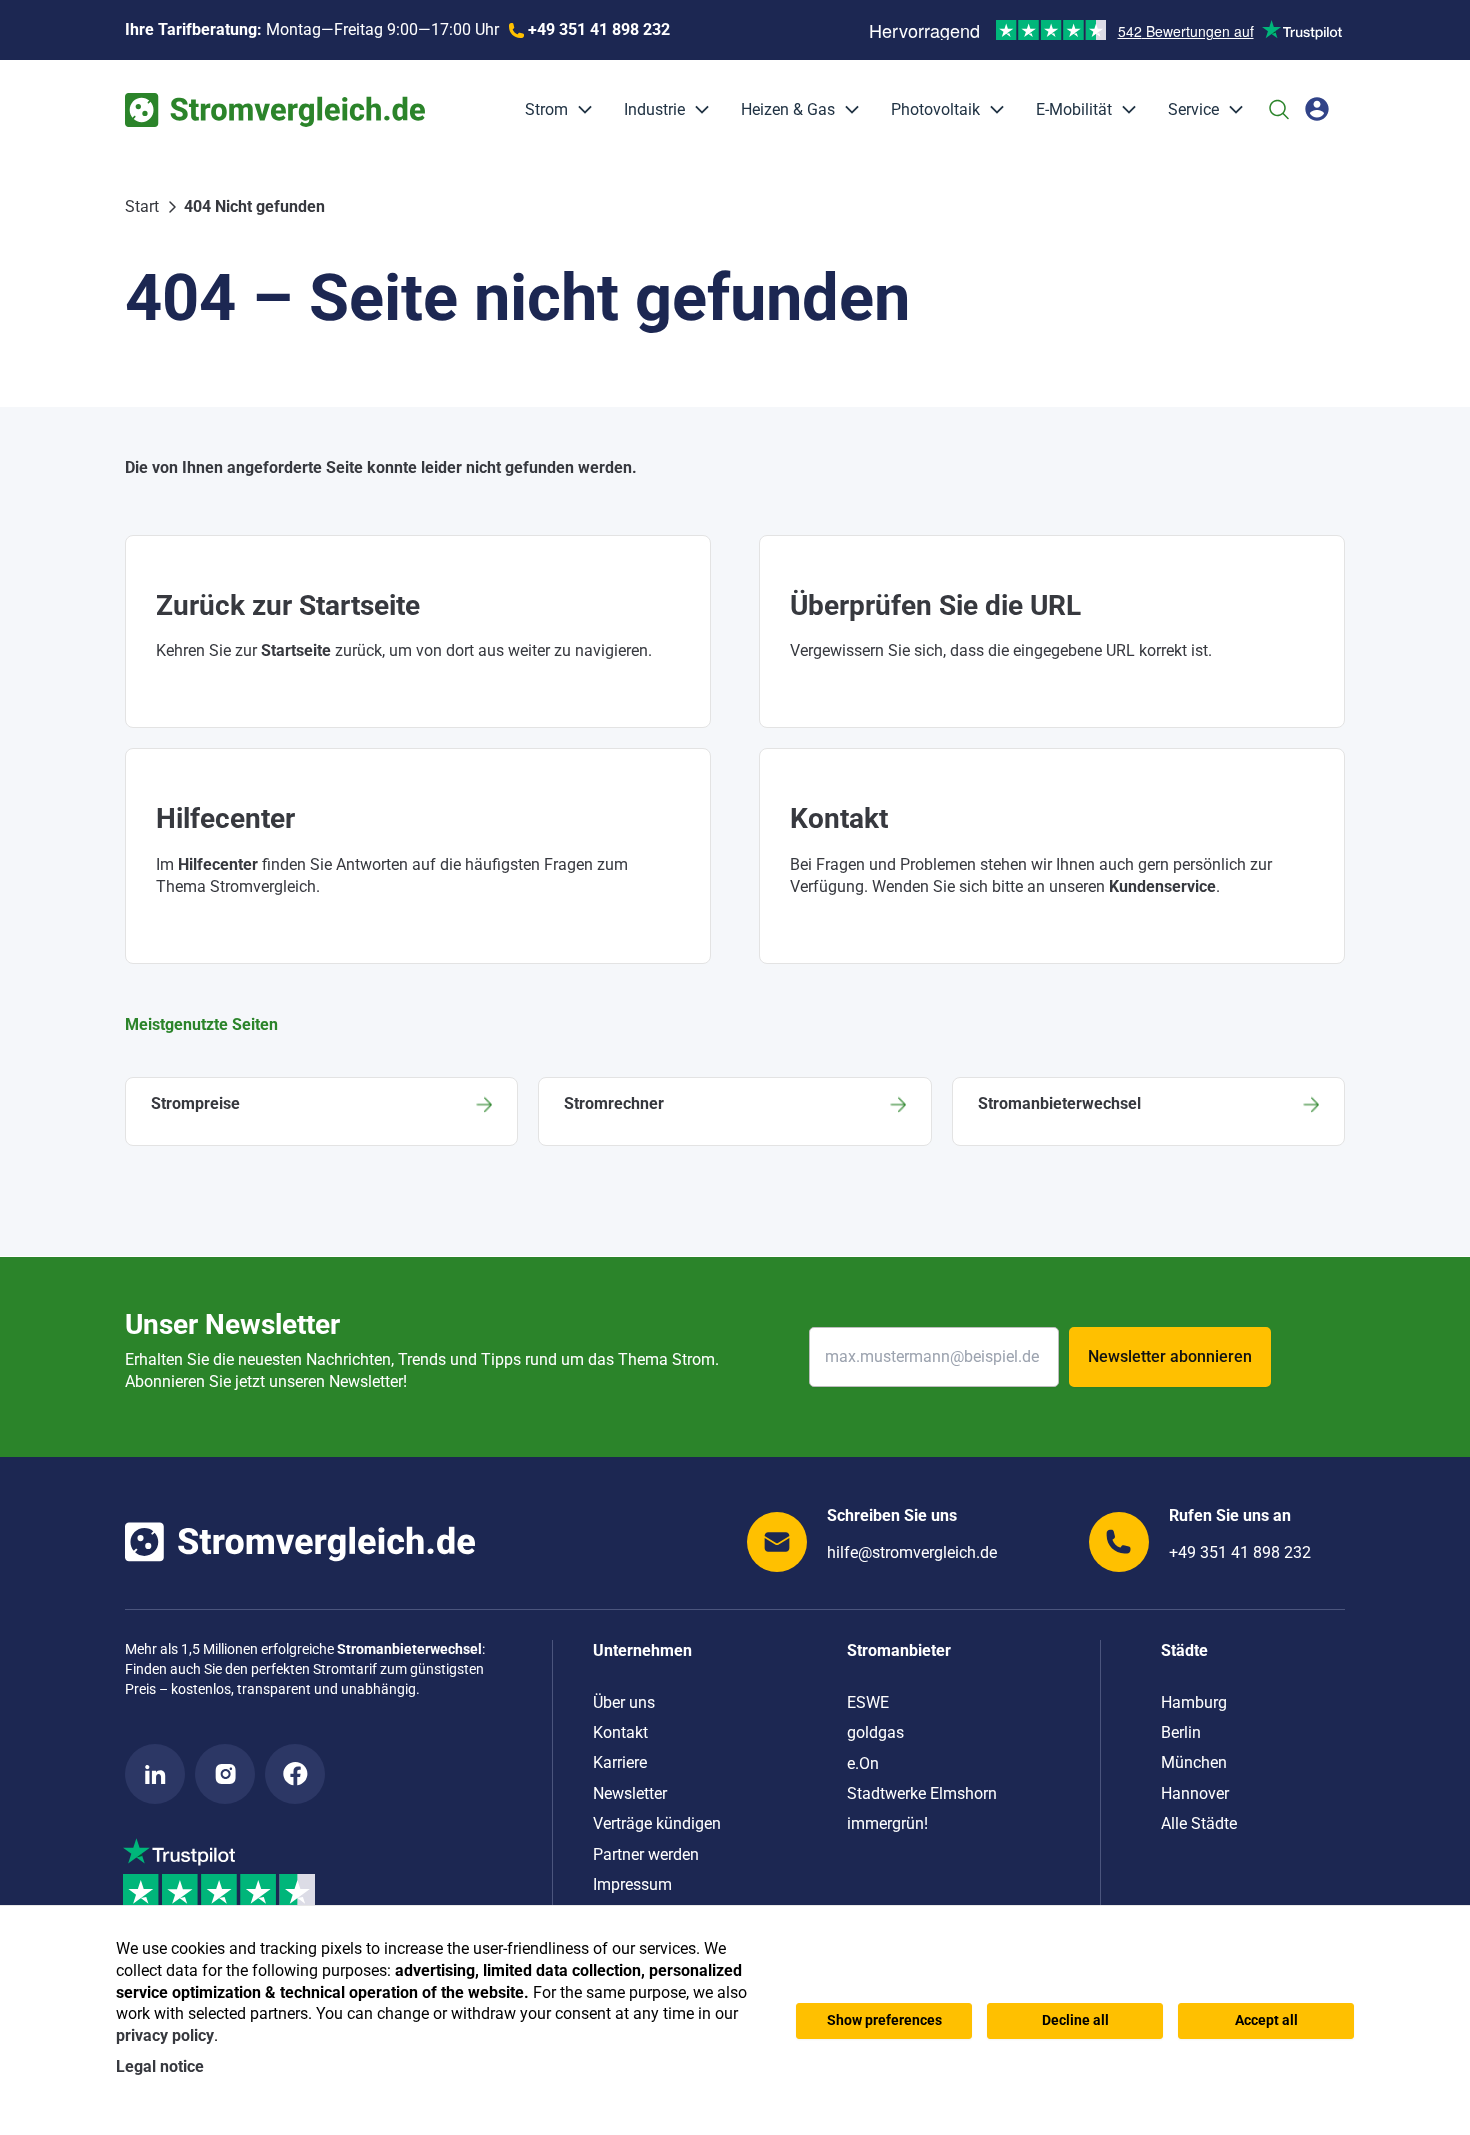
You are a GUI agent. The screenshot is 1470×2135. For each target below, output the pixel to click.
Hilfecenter (218, 864)
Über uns (624, 1702)
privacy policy (165, 2035)
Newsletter (630, 1793)
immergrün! (887, 1823)
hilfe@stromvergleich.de (912, 1552)
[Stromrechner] (734, 1111)
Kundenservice (1162, 886)
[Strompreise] (321, 1111)
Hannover (1195, 1793)
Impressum (632, 1884)
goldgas (875, 1732)
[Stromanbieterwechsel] (1148, 1111)
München (1194, 1762)
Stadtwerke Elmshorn (922, 1793)
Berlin (1181, 1732)
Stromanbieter (899, 1650)
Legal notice (160, 2066)
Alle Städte (1199, 1823)
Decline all (1075, 2020)
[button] (580, 110)
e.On (863, 1763)
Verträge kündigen (657, 1823)
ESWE (868, 1702)
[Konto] (1317, 109)
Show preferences (884, 2020)
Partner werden (646, 1854)
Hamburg (1194, 1702)
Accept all (1266, 2020)
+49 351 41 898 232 (1240, 1552)
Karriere (620, 1762)
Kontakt (620, 1732)
